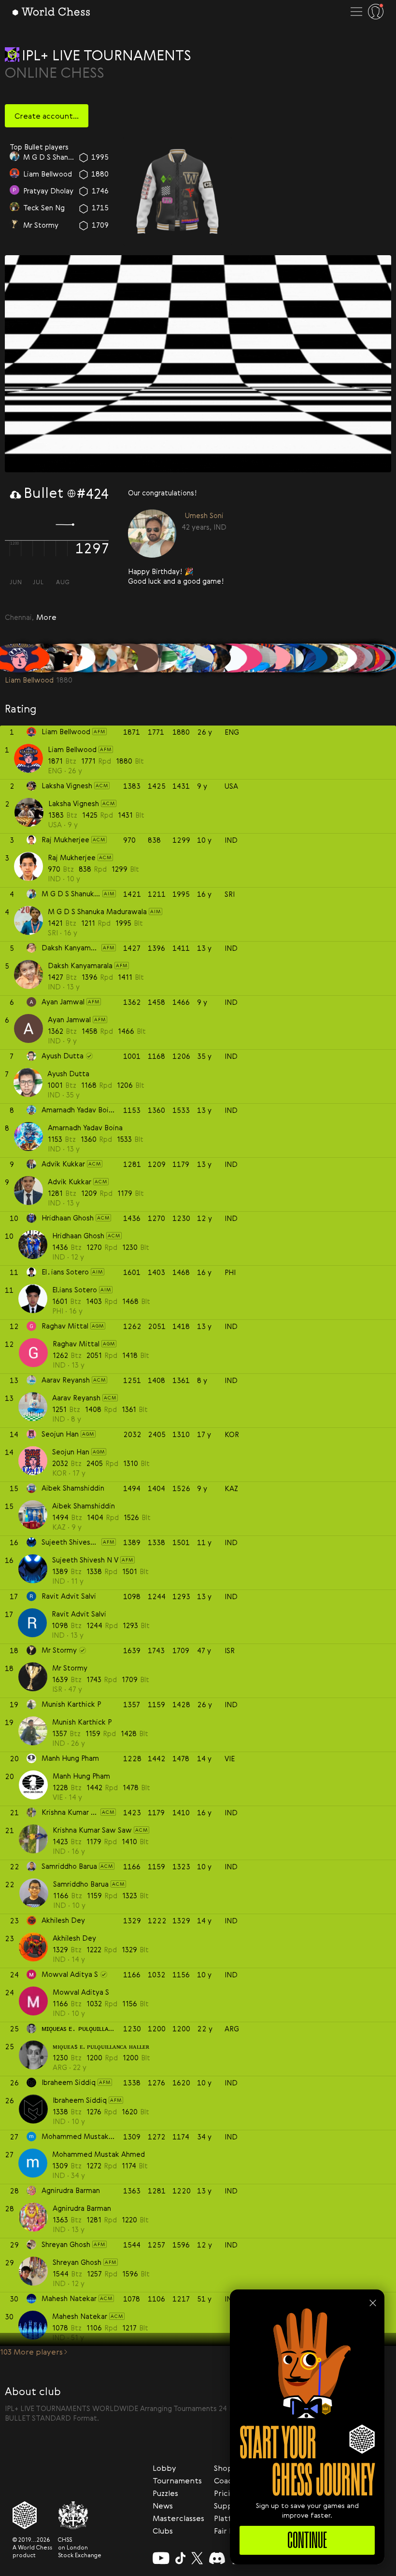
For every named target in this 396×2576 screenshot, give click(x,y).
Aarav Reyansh (76, 1398)
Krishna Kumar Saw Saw (92, 1830)
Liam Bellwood (72, 749)
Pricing (227, 2493)
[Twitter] (197, 2558)
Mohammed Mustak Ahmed (99, 2154)
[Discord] (217, 2558)
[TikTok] (181, 2558)
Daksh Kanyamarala (80, 965)
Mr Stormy (70, 1668)
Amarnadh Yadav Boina (85, 1127)
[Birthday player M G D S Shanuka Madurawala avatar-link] (152, 534)
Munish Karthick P (82, 1722)
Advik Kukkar (70, 1181)
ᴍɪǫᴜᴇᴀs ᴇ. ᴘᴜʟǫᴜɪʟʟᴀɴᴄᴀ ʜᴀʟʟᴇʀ (101, 2046)
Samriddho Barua (81, 1884)
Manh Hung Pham (81, 1776)
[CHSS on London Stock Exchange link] (80, 2515)
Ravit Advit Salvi (79, 1614)
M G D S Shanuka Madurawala (201, 527)
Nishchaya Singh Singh (49, 224)
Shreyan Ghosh (77, 2262)
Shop (223, 2468)
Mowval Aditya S (81, 1992)
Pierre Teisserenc (49, 207)
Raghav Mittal (47, 174)
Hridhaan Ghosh (78, 1235)
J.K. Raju (37, 191)
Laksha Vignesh (74, 803)
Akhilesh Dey (74, 1938)
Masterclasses (178, 2518)
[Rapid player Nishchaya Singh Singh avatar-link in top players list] (14, 225)
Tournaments (177, 2480)
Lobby (164, 2468)
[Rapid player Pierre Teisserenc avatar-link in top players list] (14, 208)
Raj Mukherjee (72, 857)
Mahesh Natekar (80, 2316)
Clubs (163, 2531)
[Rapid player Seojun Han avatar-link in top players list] (14, 157)
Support (229, 2506)
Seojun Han (42, 156)
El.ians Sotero (75, 1289)
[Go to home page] (51, 12)
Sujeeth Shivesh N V (85, 1560)
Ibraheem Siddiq (80, 2100)
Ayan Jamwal (69, 1019)
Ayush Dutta (68, 1073)
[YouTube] (161, 2558)
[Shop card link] (177, 191)
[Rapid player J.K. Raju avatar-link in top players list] (14, 191)
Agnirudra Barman (82, 2208)
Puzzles (165, 2493)
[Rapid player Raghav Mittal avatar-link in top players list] (14, 174)
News (163, 2506)
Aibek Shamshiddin (84, 1506)
